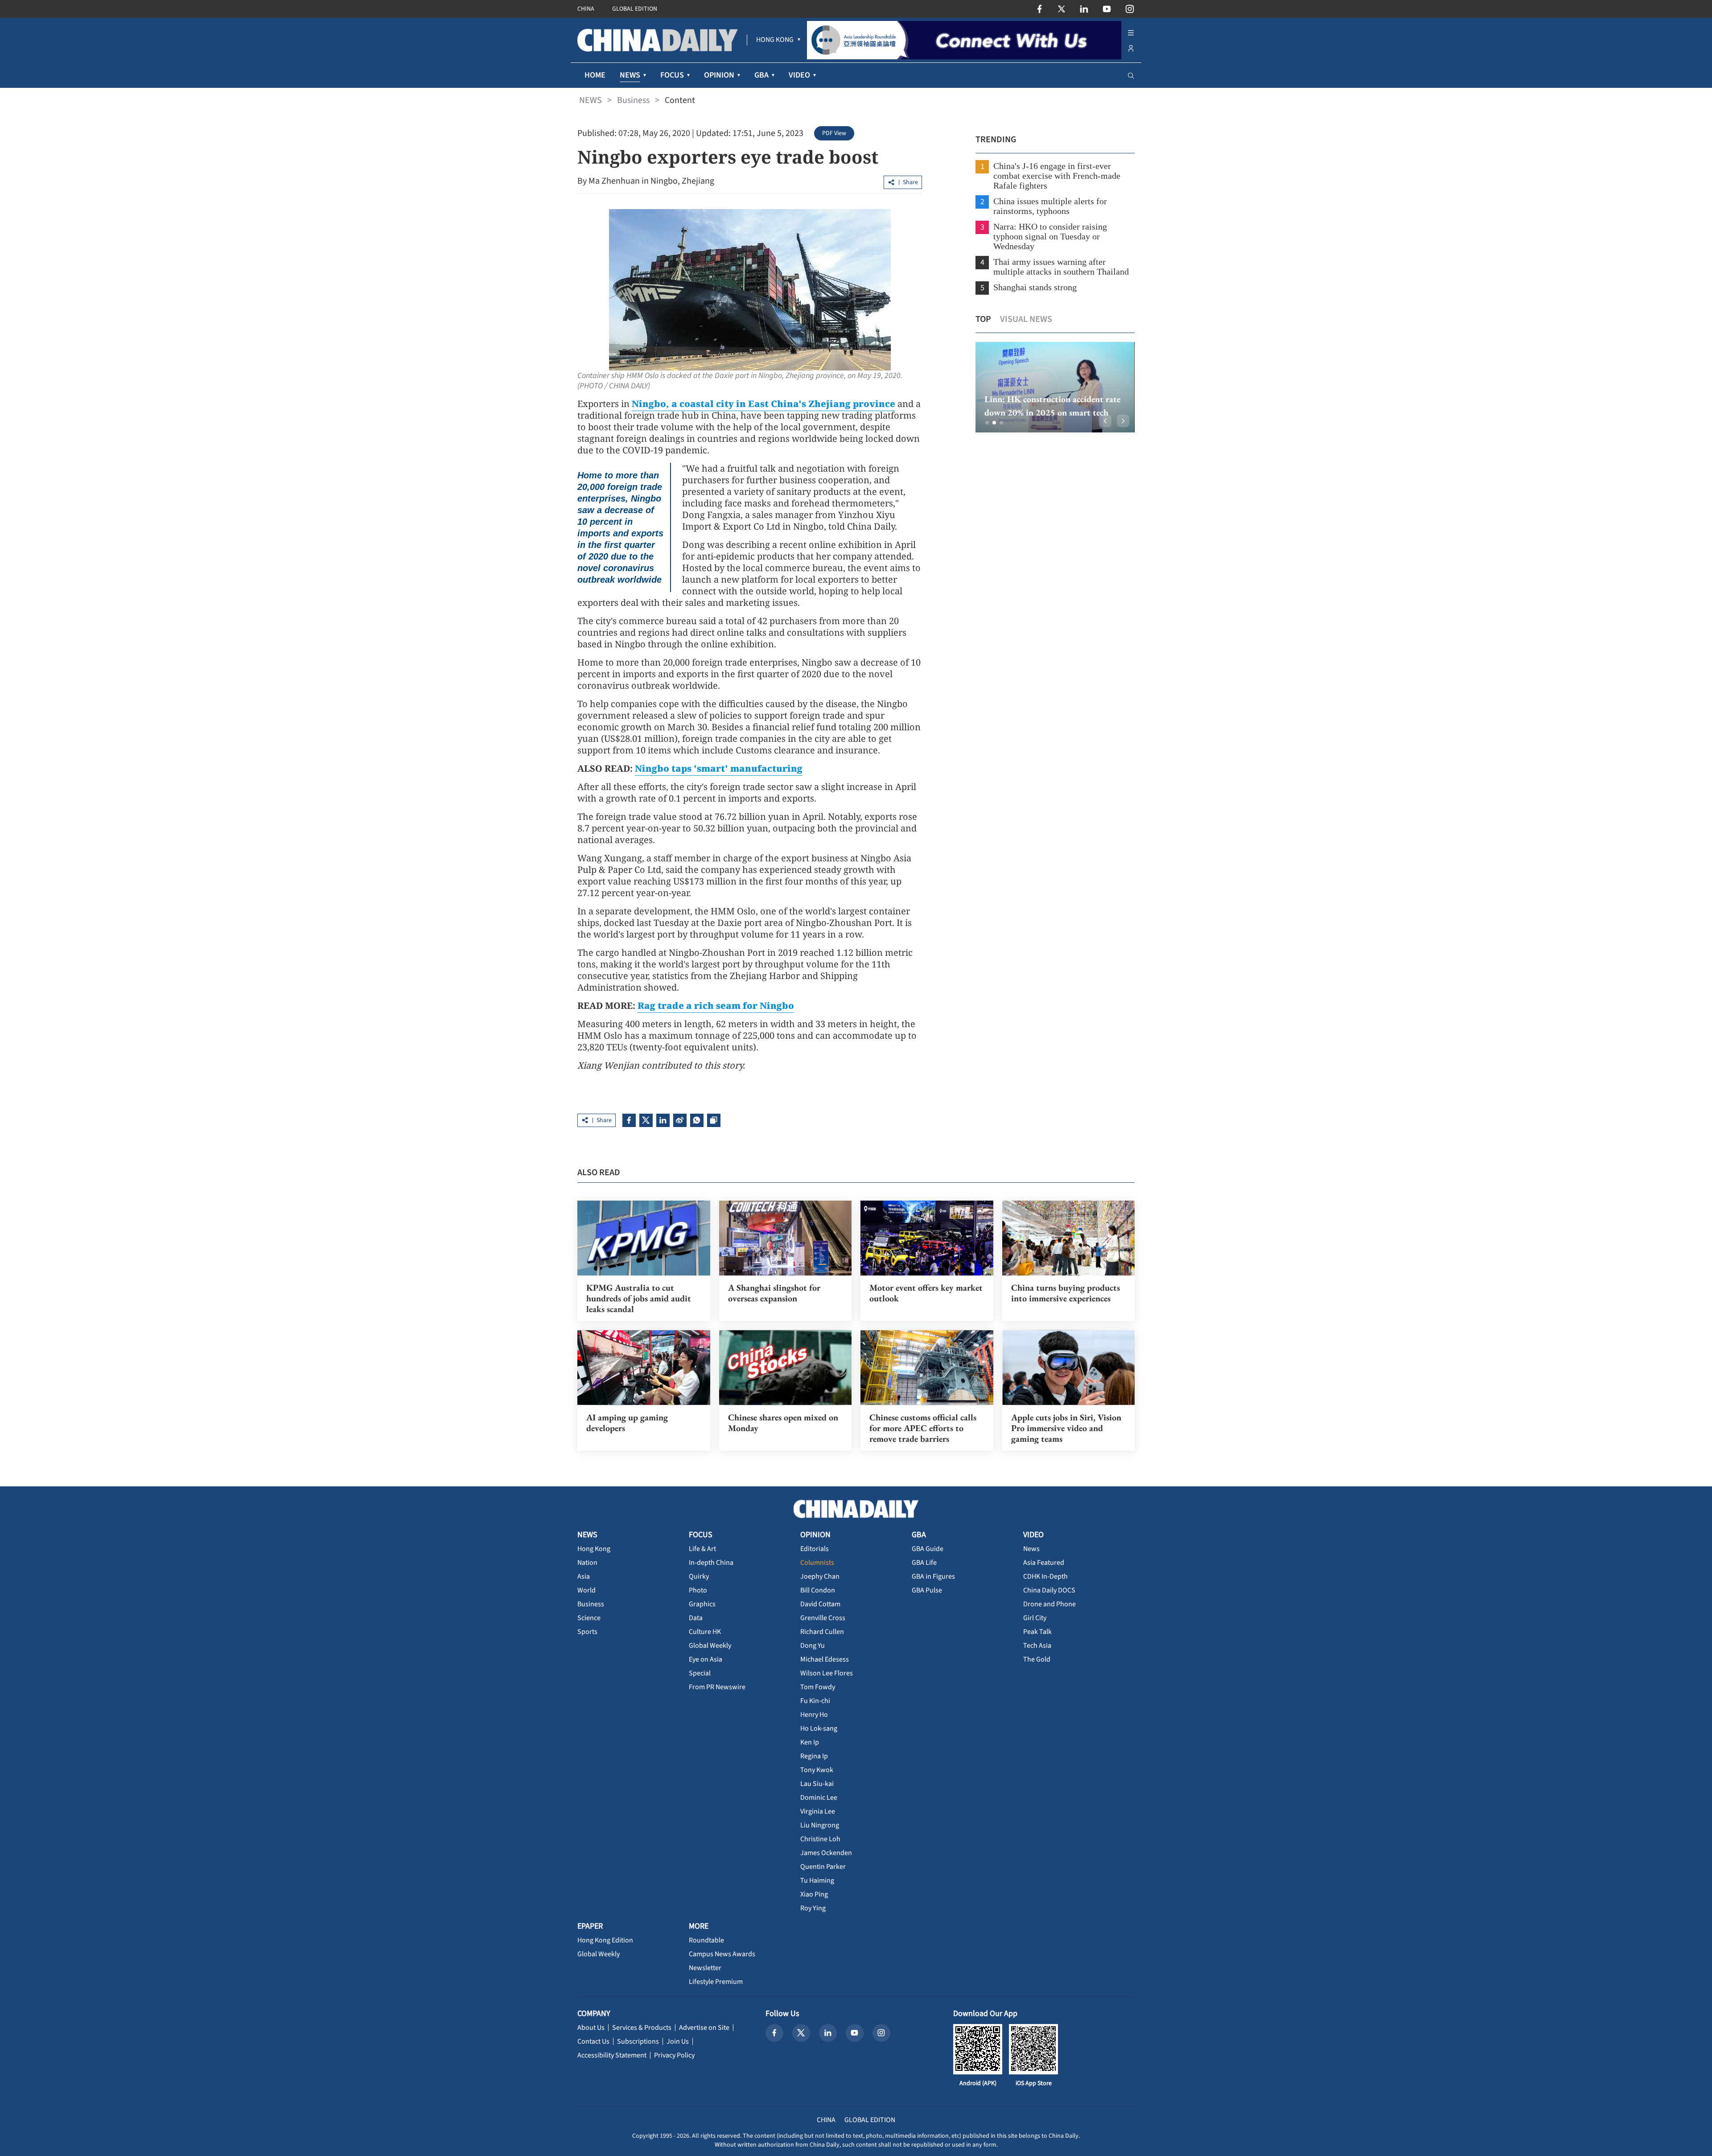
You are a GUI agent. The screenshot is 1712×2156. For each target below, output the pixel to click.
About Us (591, 2028)
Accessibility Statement (612, 2055)
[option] (1055, 387)
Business (633, 100)
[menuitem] (775, 40)
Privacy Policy (674, 2055)
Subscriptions (638, 2041)
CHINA (586, 9)
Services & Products (642, 2028)
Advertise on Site (704, 2028)
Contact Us (593, 2041)
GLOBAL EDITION (635, 9)
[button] (987, 423)
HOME (595, 75)
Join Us (678, 2041)
